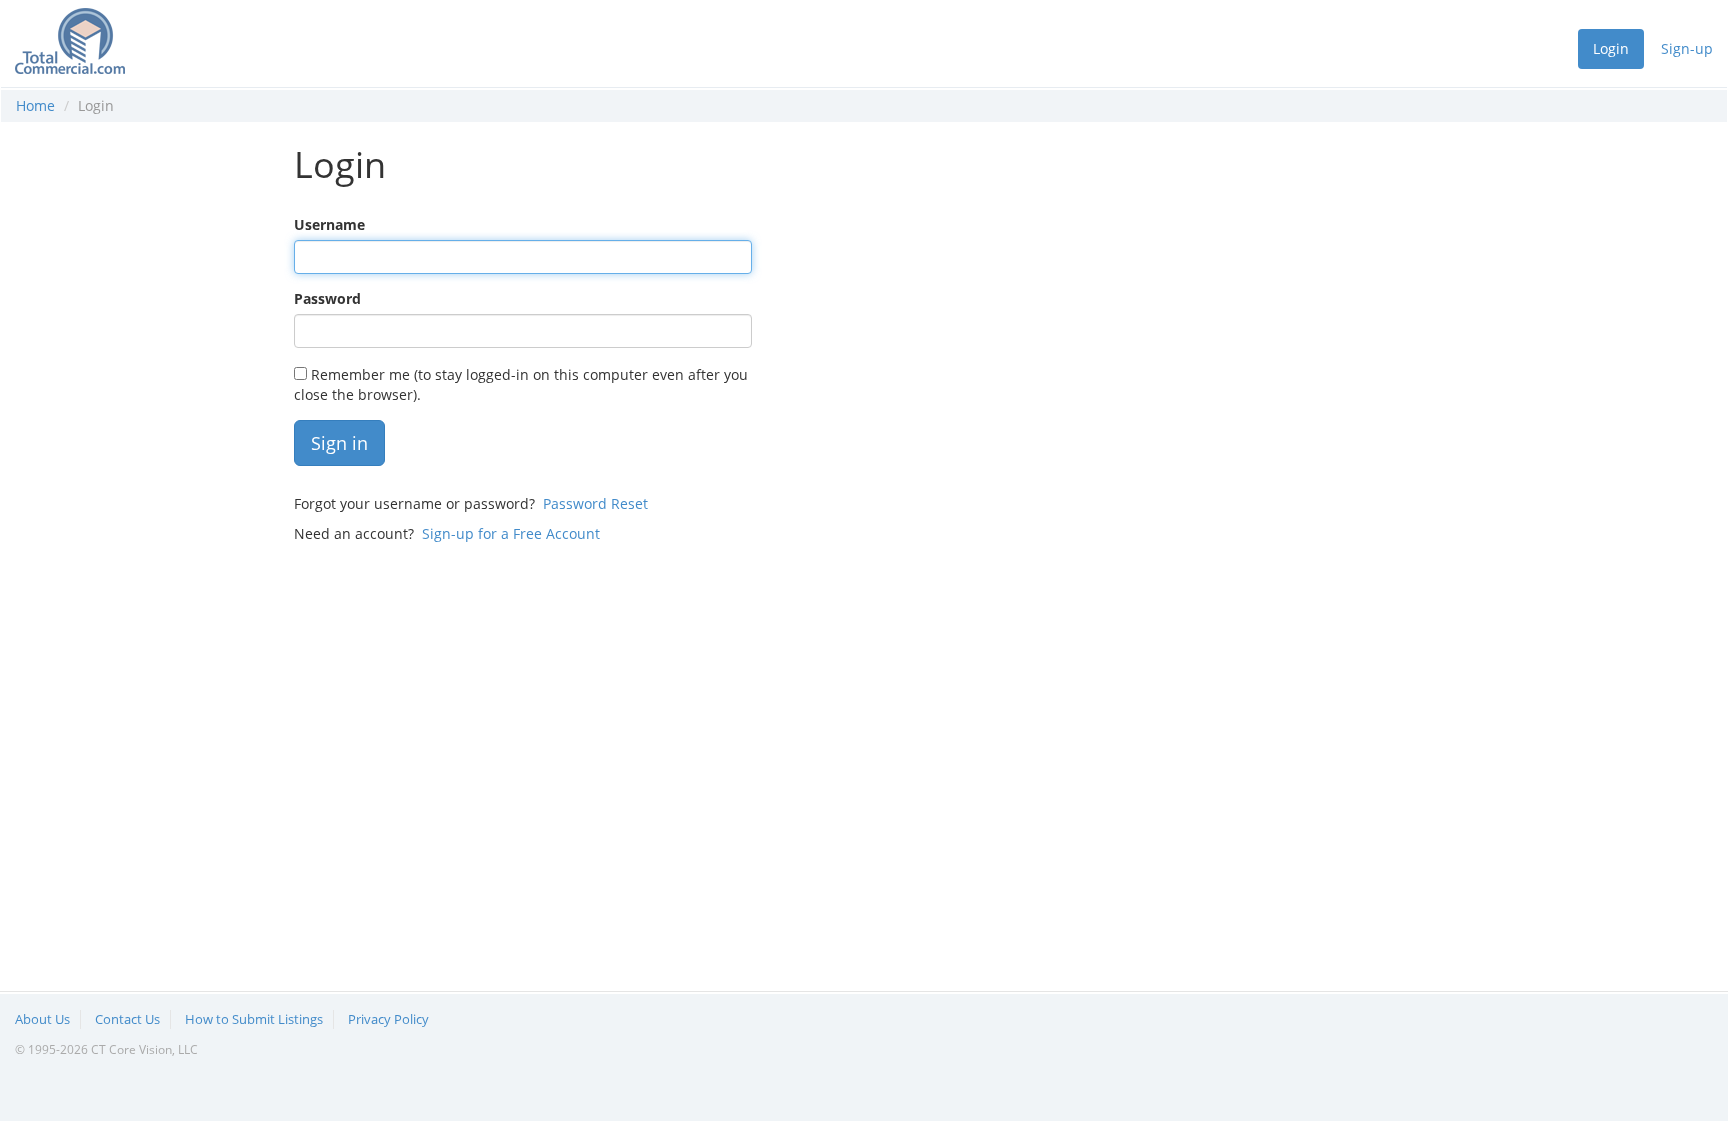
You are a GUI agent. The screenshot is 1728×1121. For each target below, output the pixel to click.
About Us (42, 1019)
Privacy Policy (388, 1019)
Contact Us (127, 1019)
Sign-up (1687, 48)
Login (1611, 48)
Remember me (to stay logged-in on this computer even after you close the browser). (521, 384)
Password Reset (595, 503)
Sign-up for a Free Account (511, 533)
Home (35, 105)
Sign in (339, 443)
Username (329, 224)
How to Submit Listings (254, 1019)
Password (327, 298)
